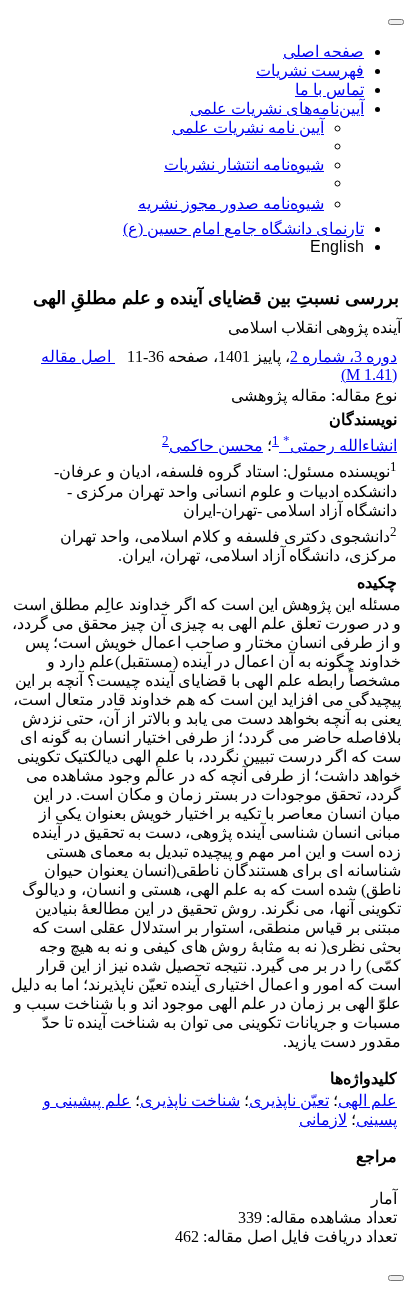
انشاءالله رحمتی (340, 445)
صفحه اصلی (323, 51)
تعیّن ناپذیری (289, 1100)
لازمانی (323, 1119)
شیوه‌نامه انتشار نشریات (244, 164)
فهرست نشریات (310, 70)
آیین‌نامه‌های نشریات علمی (277, 108)
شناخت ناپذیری (190, 1100)
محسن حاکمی (216, 445)
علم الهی (367, 1100)
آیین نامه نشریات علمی (248, 127)
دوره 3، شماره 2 (343, 356)
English (337, 246)
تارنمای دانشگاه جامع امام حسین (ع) (243, 228)
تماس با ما (329, 89)
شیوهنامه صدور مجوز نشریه (231, 203)
